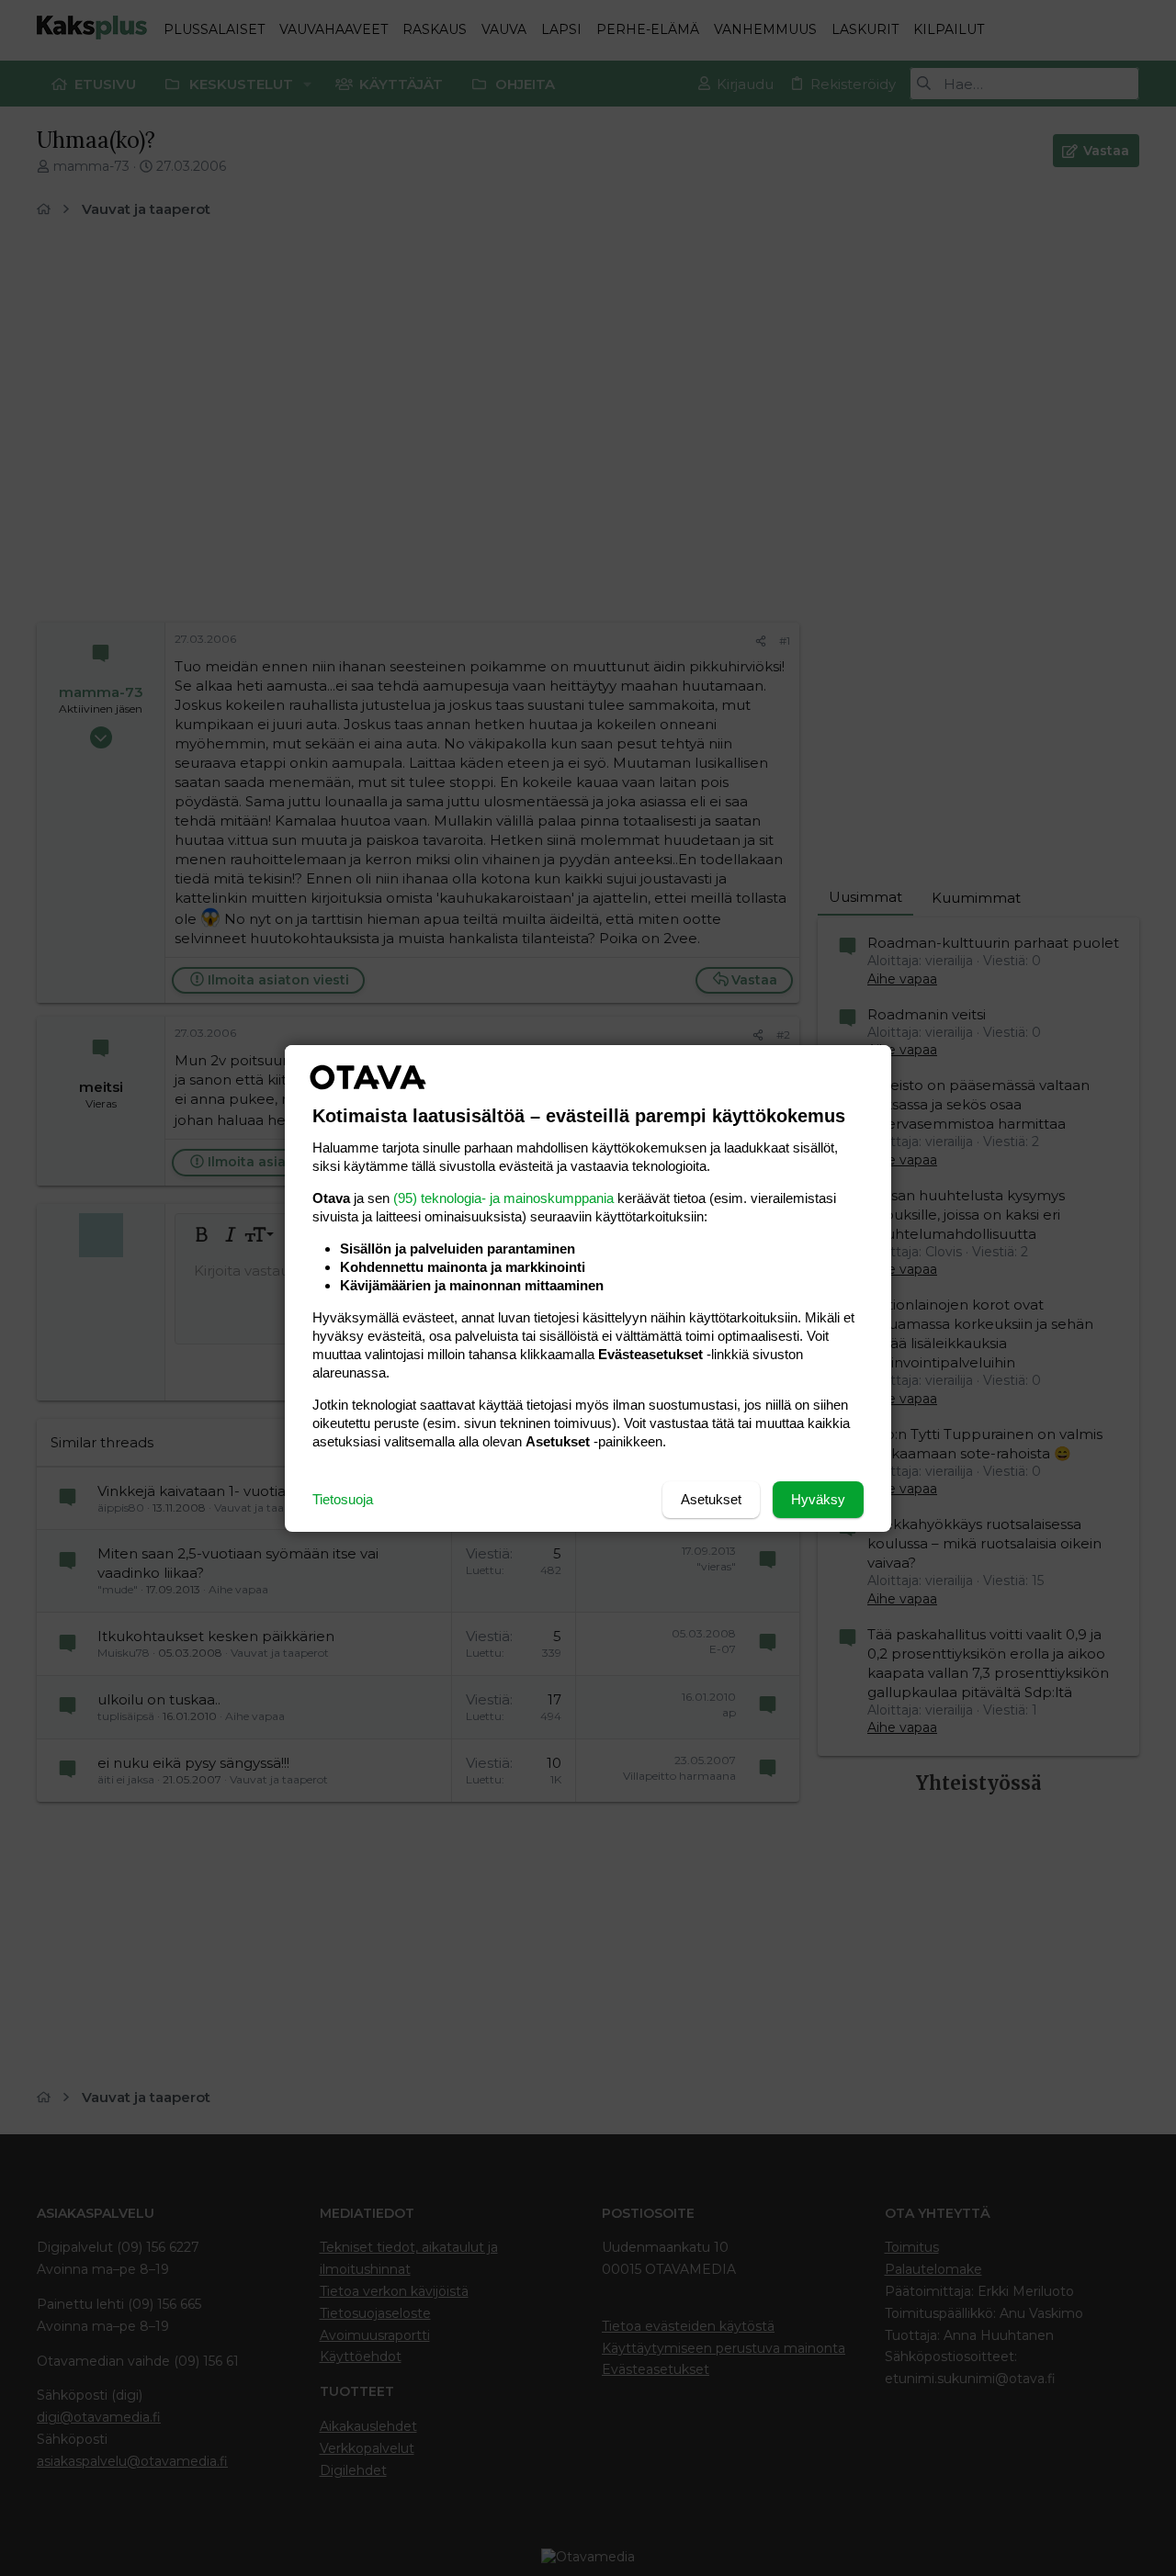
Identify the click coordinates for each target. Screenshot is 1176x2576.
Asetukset (711, 1499)
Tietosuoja (343, 1499)
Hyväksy (818, 1499)
